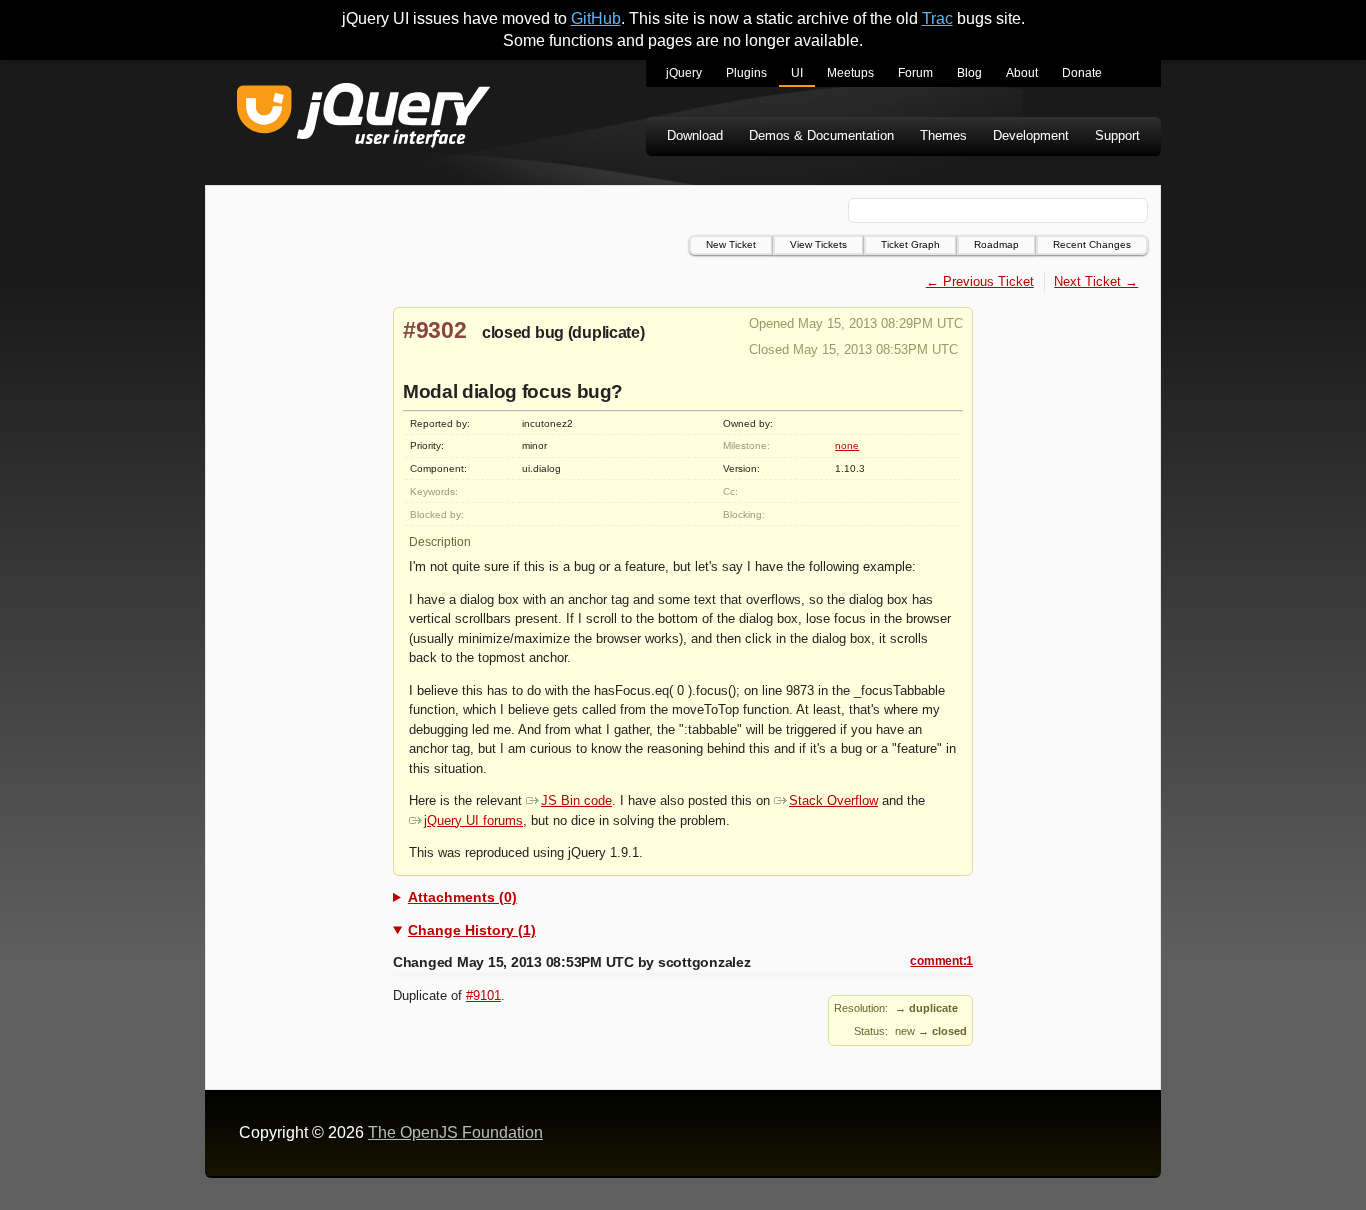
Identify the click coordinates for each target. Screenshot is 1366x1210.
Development (1031, 135)
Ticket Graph (910, 244)
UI (797, 73)
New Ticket (731, 244)
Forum (915, 73)
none (847, 445)
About (1022, 73)
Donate (1082, 73)
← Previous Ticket (980, 281)
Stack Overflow (833, 800)
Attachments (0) (462, 897)
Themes (943, 135)
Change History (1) (472, 930)
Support (1117, 135)
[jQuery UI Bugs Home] (363, 118)
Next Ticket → (1096, 281)
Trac (937, 18)
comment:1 (941, 961)
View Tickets (818, 244)
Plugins (746, 73)
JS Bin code (576, 800)
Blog (969, 73)
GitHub (596, 18)
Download (695, 135)
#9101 (483, 995)
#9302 (435, 330)
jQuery (684, 73)
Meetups (850, 73)
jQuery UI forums (473, 820)
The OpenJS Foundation (455, 1132)
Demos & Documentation (821, 135)
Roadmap (996, 244)
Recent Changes (1092, 244)
